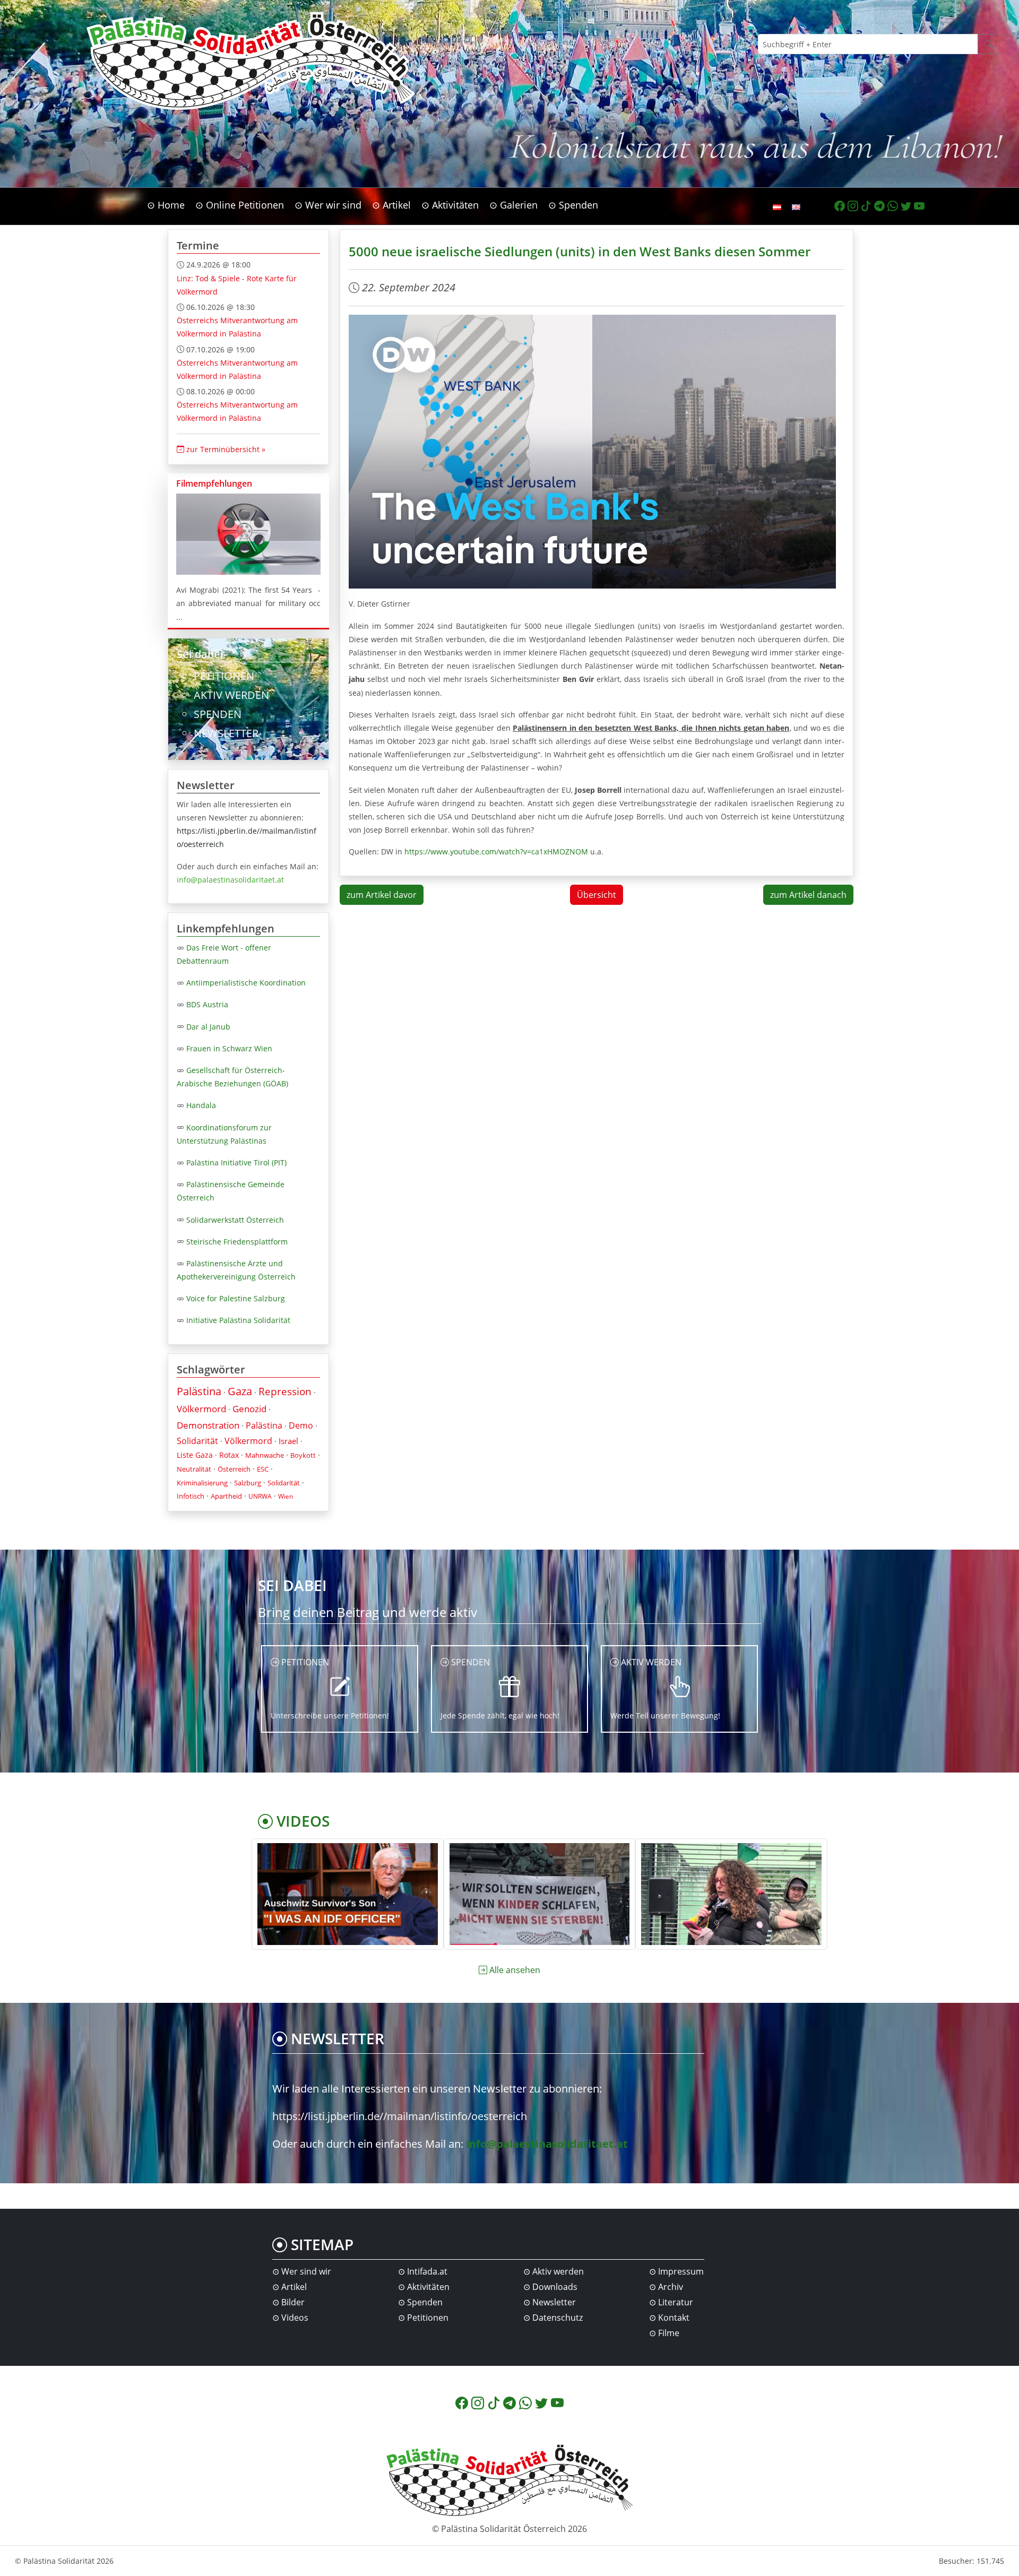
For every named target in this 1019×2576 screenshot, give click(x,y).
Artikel (294, 2287)
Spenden (425, 2302)
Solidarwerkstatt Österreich (235, 1220)
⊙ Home (166, 205)
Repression (285, 1391)
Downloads (555, 2287)
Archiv (671, 2287)
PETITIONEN (224, 676)
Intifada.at (427, 2271)
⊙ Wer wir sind (328, 205)
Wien (286, 1496)
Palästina (199, 1391)
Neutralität (194, 1469)
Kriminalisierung (202, 1483)
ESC (263, 1469)
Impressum (681, 2271)
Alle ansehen (515, 1970)
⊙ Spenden (573, 205)
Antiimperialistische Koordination (246, 983)
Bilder (293, 2302)
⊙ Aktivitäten (450, 205)
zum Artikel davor (382, 895)
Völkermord (201, 1409)
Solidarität (197, 1441)
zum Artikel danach (808, 895)
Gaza (240, 1391)
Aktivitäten (428, 2287)
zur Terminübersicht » (225, 449)
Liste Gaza (195, 1455)
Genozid (249, 1409)
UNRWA (260, 1496)
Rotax (229, 1455)
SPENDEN (218, 714)
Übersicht (597, 895)
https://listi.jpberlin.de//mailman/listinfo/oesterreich (400, 2116)
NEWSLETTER (226, 733)
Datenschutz (558, 2318)
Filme (669, 2333)
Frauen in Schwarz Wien (229, 1048)
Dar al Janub (208, 1027)
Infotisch (191, 1496)
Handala (201, 1105)
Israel (288, 1441)
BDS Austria (207, 1004)
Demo (301, 1425)
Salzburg (248, 1483)
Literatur (676, 2302)
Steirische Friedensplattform (237, 1242)
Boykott (303, 1455)
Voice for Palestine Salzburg (236, 1298)
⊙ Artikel (391, 205)
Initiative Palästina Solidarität (238, 1320)
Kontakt (674, 2318)
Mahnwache (265, 1455)
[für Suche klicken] (989, 44)
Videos (295, 2318)
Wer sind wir (306, 2271)
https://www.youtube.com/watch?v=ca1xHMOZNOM (496, 852)
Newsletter (554, 2302)
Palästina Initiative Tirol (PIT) (236, 1162)
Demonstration (208, 1425)
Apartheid (226, 1496)
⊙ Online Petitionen (240, 205)
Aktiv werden (558, 2271)
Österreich (234, 1469)
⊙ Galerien (513, 205)
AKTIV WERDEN (231, 695)
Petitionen (428, 2318)
